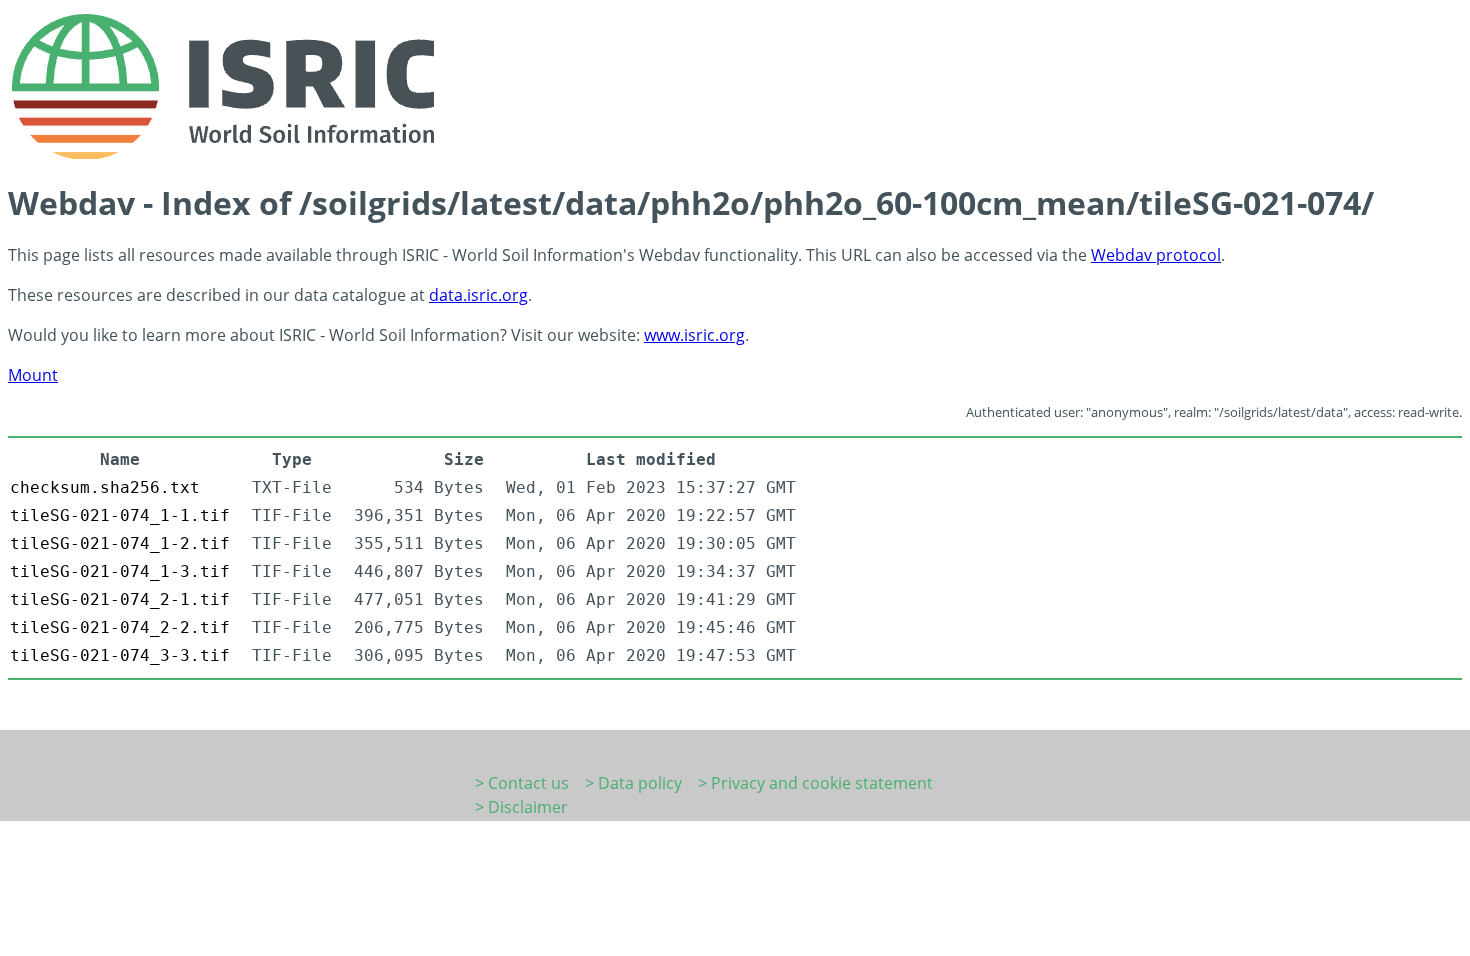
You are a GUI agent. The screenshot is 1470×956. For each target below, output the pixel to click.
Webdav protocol (1156, 255)
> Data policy (633, 783)
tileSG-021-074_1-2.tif (120, 543)
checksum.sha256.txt (105, 487)
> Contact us (522, 783)
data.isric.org (478, 295)
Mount (33, 375)
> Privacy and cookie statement (815, 783)
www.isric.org (694, 335)
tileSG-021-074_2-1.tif (120, 599)
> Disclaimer (521, 807)
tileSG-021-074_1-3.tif (120, 571)
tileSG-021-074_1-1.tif (120, 515)
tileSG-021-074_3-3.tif (120, 655)
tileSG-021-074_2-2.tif (120, 627)
